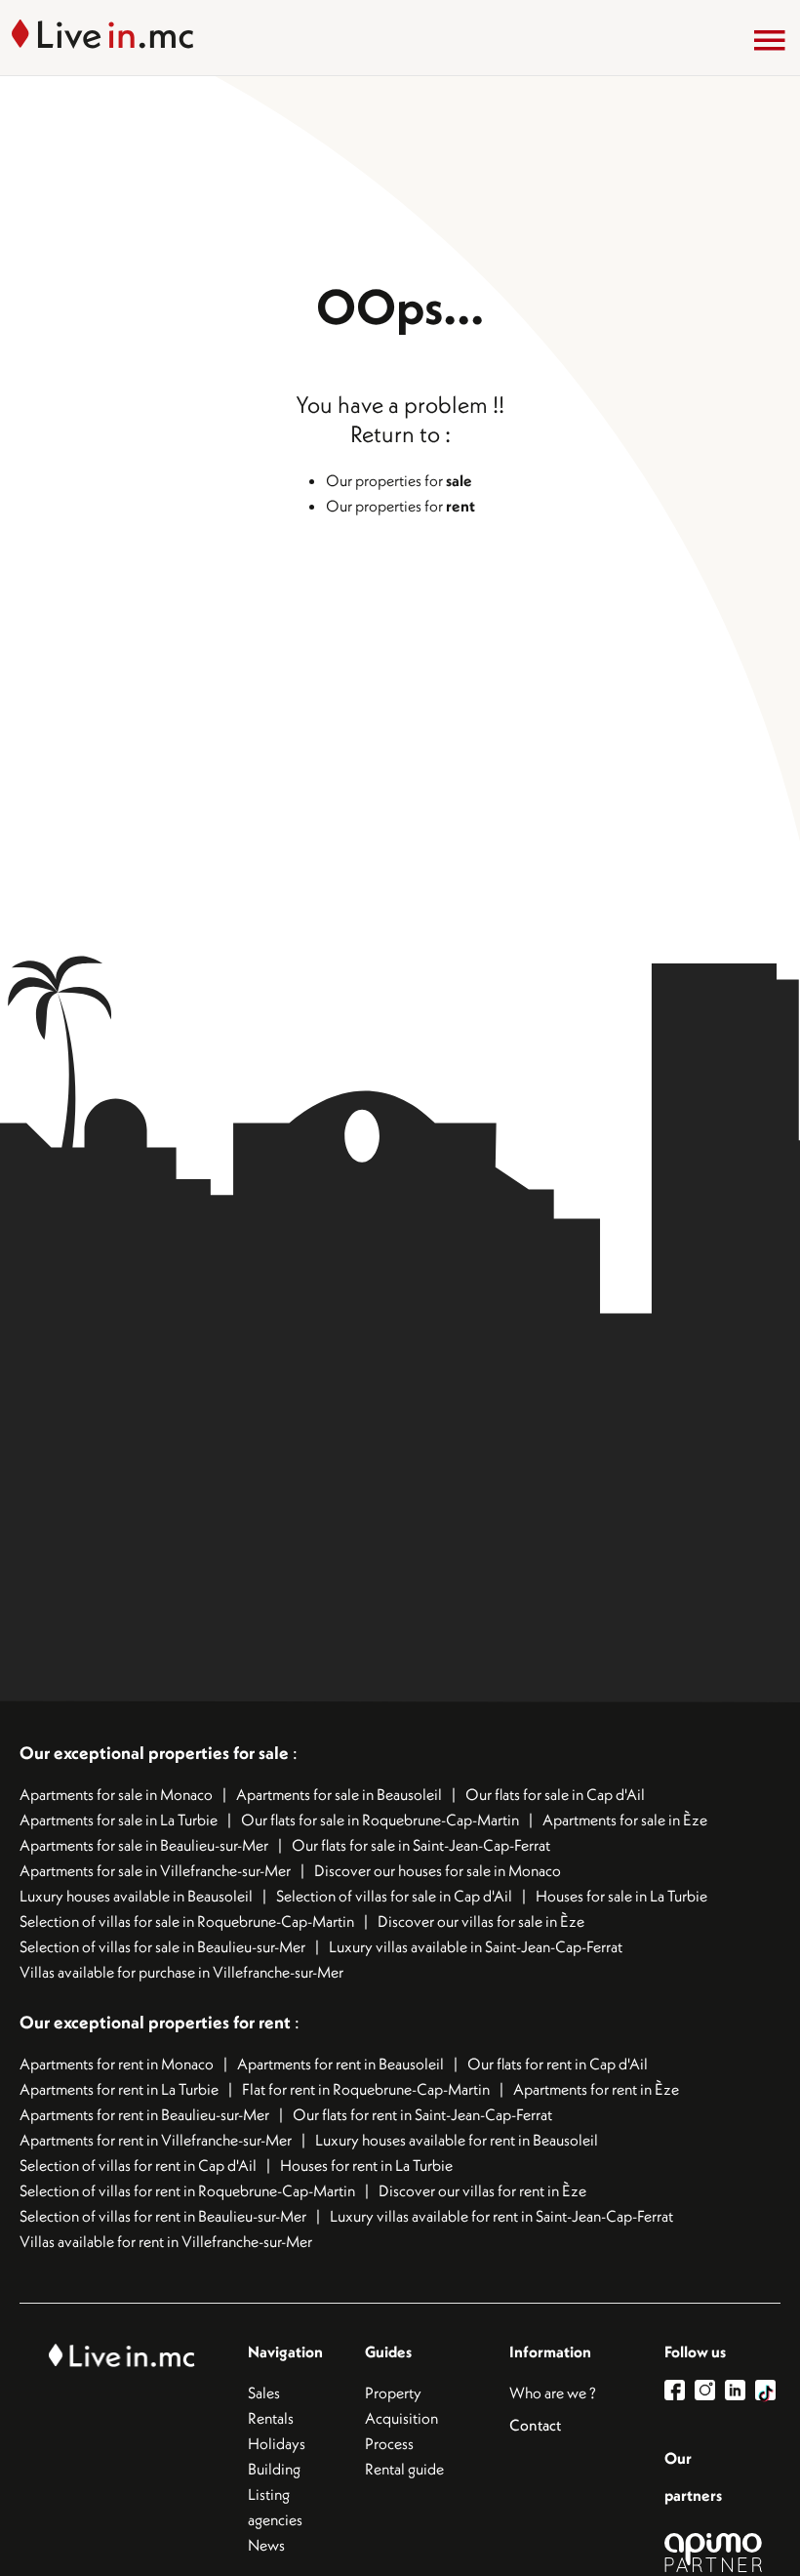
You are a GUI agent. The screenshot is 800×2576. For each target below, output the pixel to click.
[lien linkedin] (740, 2390)
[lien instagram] (710, 2390)
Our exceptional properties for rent (157, 2022)
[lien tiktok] (765, 2390)
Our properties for (399, 480)
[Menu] (770, 40)
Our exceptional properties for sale (154, 1753)
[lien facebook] (680, 2390)
